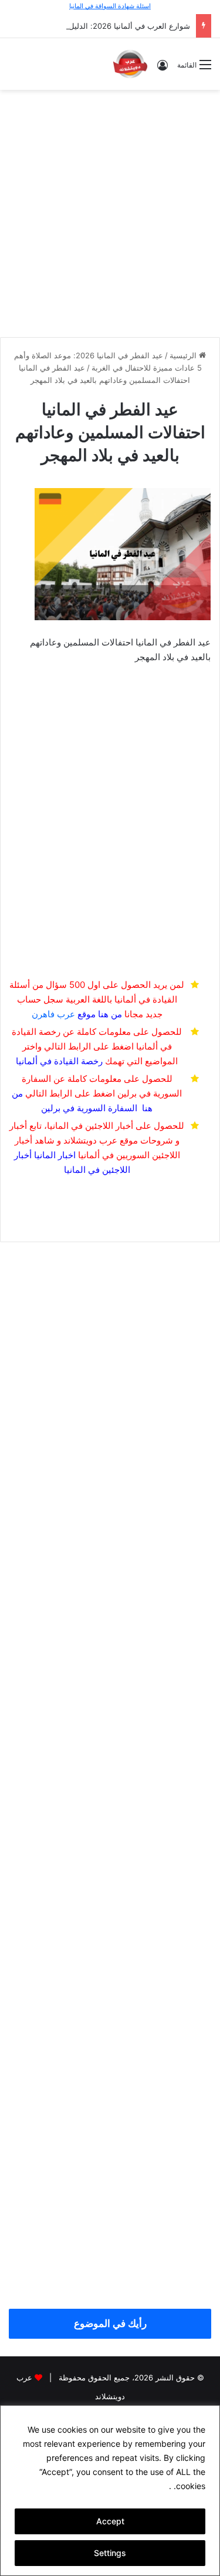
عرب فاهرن (64, 1014)
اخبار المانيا (55, 1155)
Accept (110, 2521)
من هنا (110, 1014)
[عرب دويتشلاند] (130, 64)
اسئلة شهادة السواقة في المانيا (110, 6)
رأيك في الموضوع (110, 2323)
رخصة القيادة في (59, 1061)
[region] (110, 2491)
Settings (110, 2553)
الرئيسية (184, 355)
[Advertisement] (110, 212)
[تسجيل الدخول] (163, 69)
